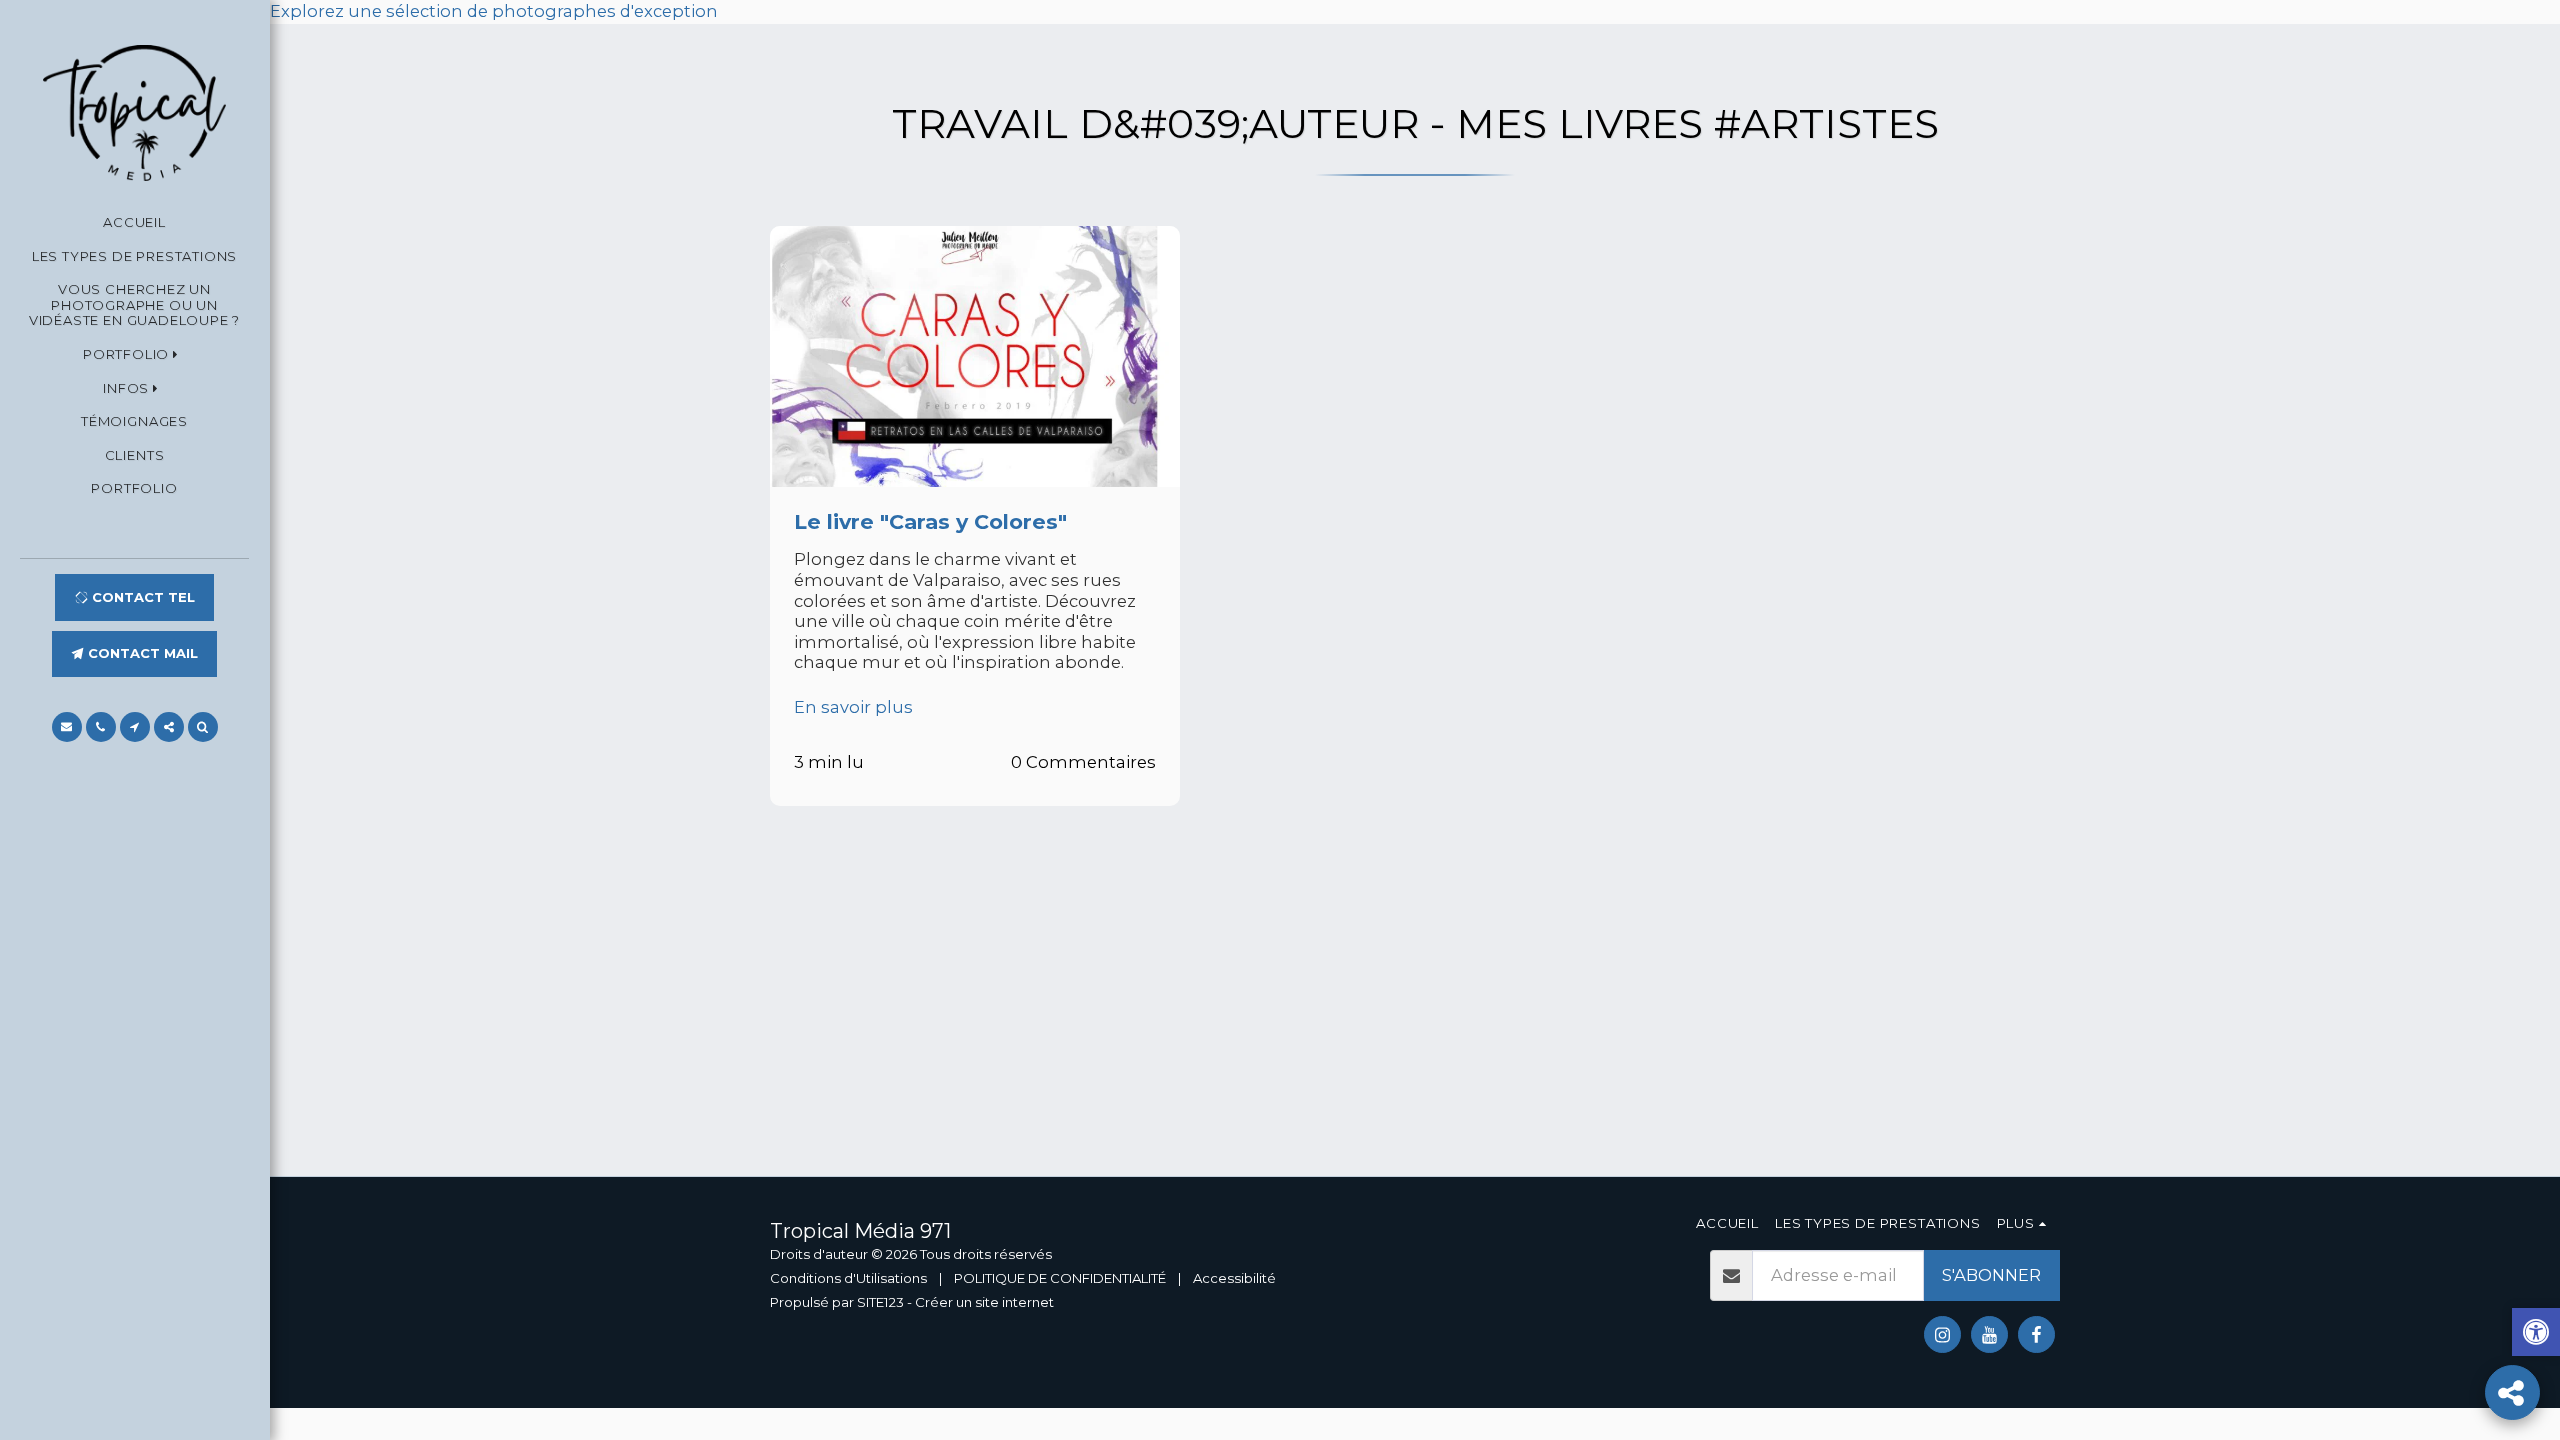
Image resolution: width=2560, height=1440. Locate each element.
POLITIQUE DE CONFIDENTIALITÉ (1060, 1278)
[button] (134, 355)
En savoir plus (853, 707)
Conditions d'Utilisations (848, 1278)
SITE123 (880, 1302)
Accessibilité (1234, 1278)
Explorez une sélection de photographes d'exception (494, 11)
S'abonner (1991, 1275)
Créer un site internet (984, 1302)
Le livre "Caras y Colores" (930, 521)
